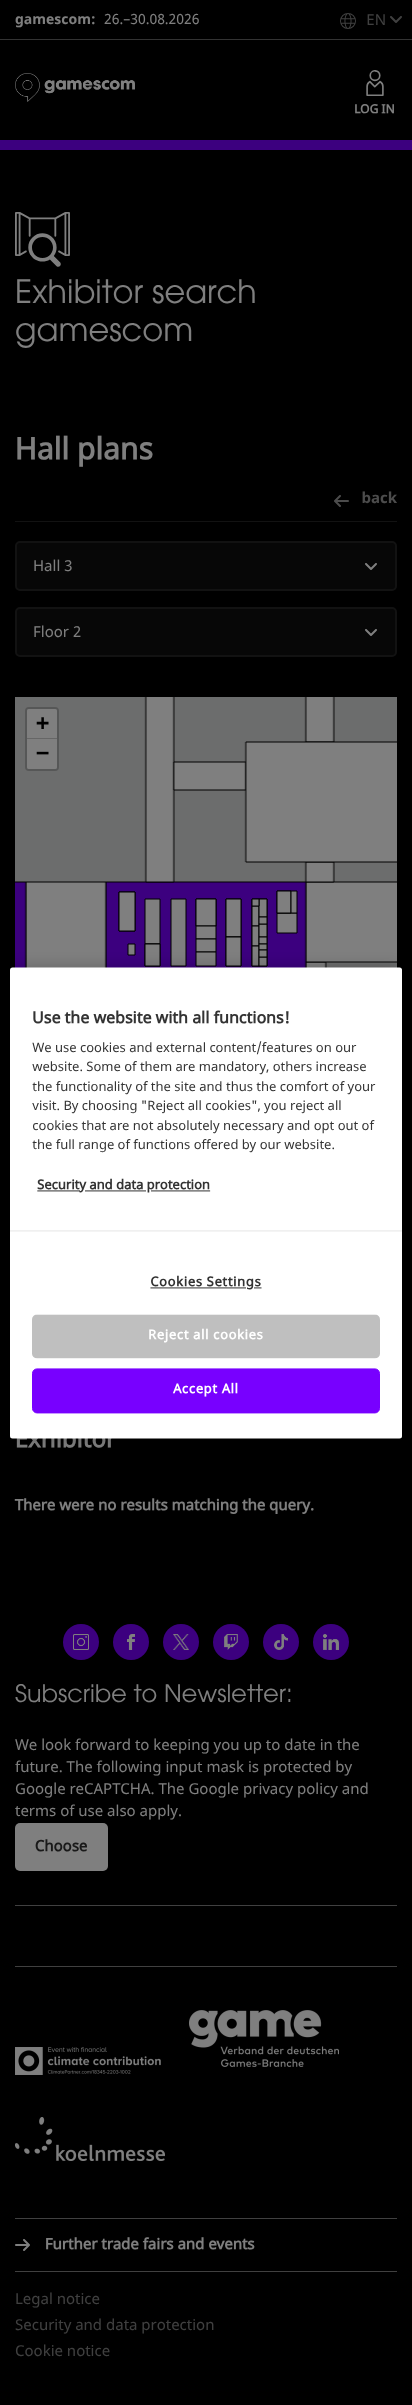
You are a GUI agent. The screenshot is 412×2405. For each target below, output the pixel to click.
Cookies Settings (205, 1282)
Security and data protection (123, 1185)
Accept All (206, 1390)
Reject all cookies (205, 1336)
